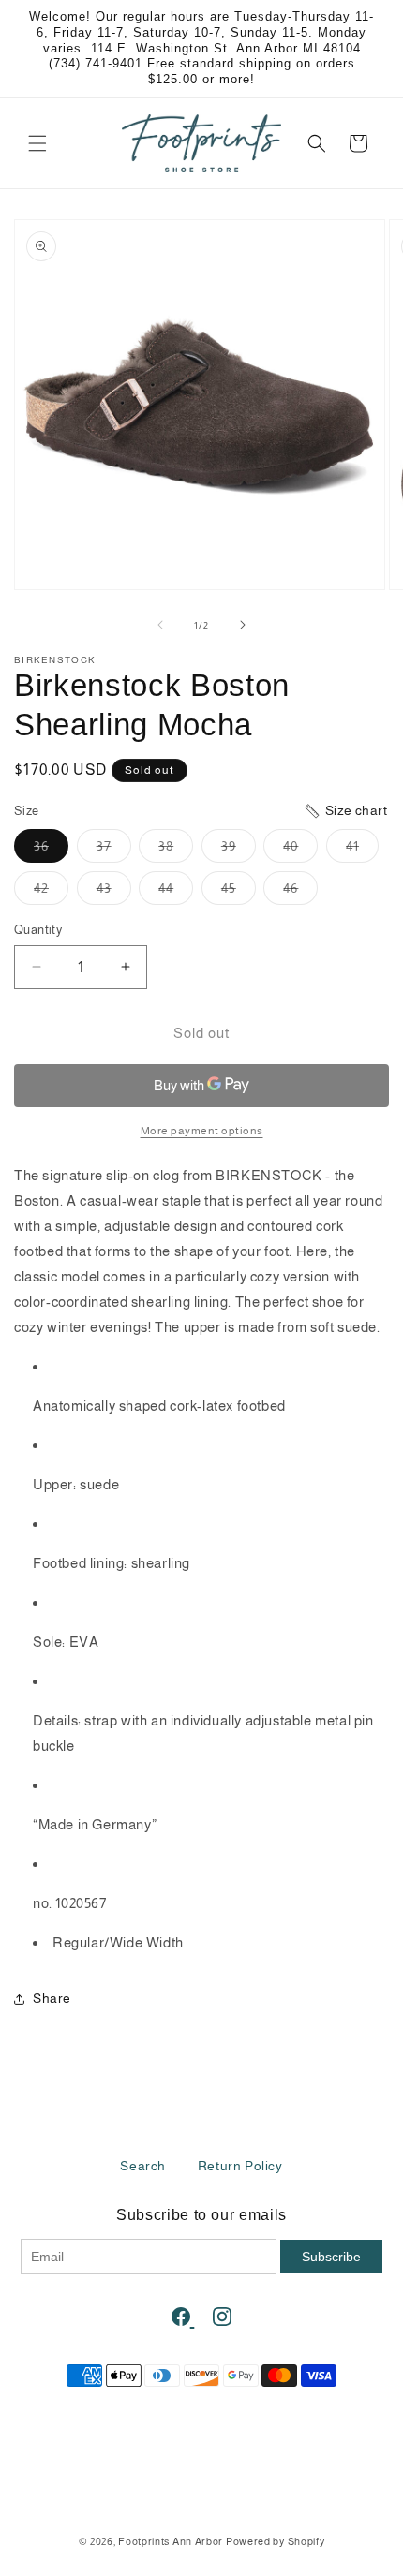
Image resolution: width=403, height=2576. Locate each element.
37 (114, 850)
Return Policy (240, 2166)
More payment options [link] (202, 1131)
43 (114, 892)
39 (239, 850)
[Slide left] (160, 625)
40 (300, 850)
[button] (37, 143)
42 (51, 892)
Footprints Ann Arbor (171, 2541)
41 (362, 850)
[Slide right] (243, 625)
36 (51, 850)
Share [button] (52, 1998)
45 (239, 892)
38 (176, 850)
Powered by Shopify (276, 2541)
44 (176, 892)
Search (143, 2166)
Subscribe (331, 2257)
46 (300, 892)
